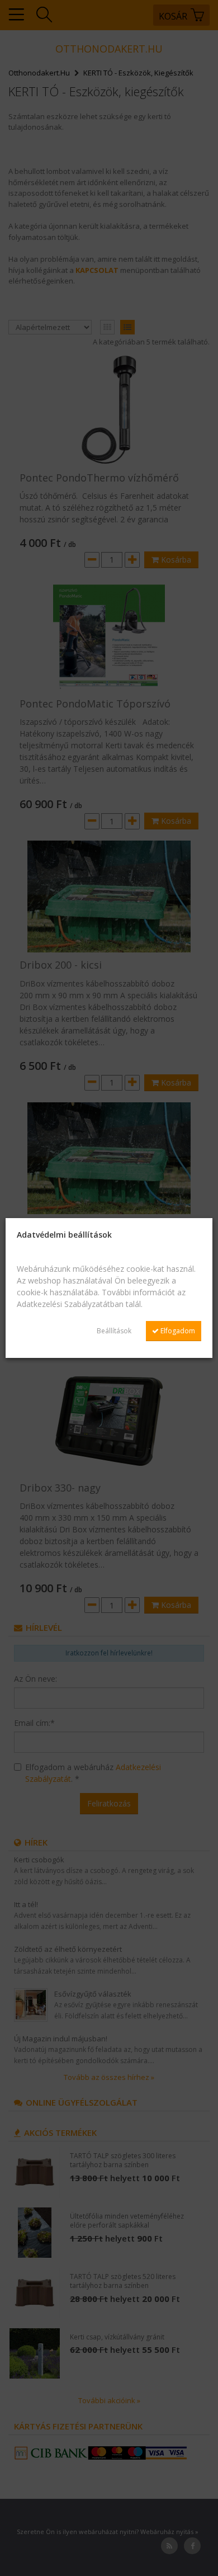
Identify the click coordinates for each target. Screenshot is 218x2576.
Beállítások (114, 1331)
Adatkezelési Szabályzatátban (70, 1304)
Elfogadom (177, 1331)
